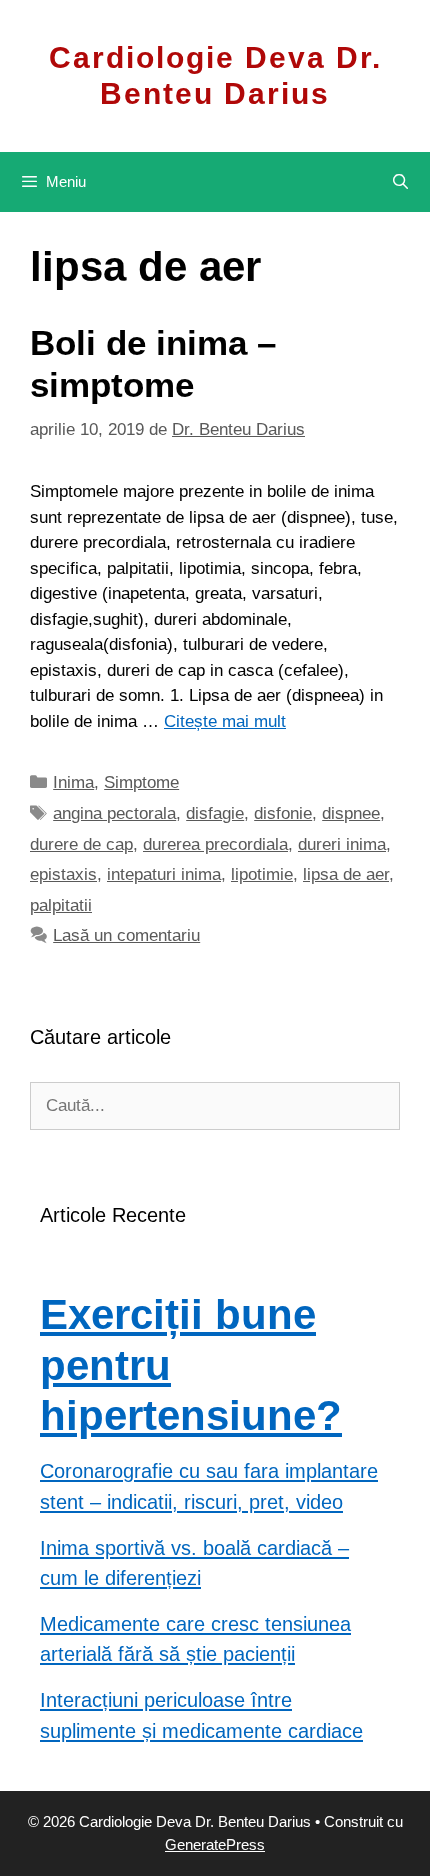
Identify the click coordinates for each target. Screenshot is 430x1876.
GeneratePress (215, 1844)
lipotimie (262, 874)
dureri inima (342, 844)
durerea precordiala (215, 844)
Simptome (141, 782)
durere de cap (81, 844)
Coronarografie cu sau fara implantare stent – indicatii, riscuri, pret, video (209, 1486)
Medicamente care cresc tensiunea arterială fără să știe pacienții (195, 1639)
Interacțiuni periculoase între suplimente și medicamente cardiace (201, 1715)
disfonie (283, 813)
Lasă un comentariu (126, 935)
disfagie (215, 813)
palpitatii (61, 905)
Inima (73, 782)
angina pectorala (114, 813)
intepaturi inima (164, 874)
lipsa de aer (346, 874)
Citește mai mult (225, 721)
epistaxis (63, 874)
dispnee (351, 813)
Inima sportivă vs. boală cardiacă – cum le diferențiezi (194, 1563)
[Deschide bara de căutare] (400, 182)
